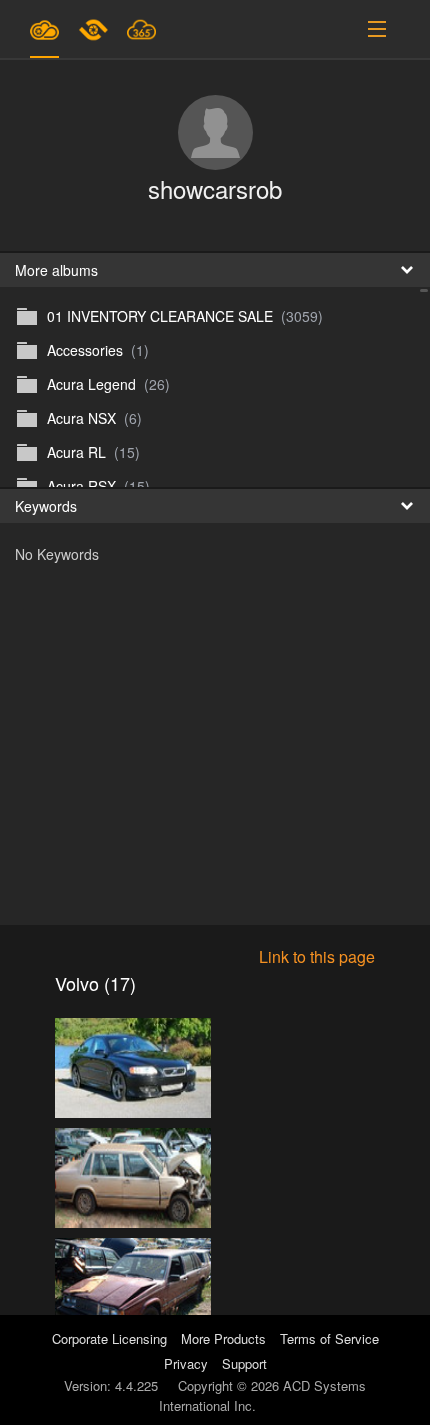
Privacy (186, 1363)
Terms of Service (329, 1338)
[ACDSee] (95, 29)
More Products (223, 1338)
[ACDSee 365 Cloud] (141, 29)
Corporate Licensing (111, 1338)
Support (244, 1363)
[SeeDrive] (44, 29)
